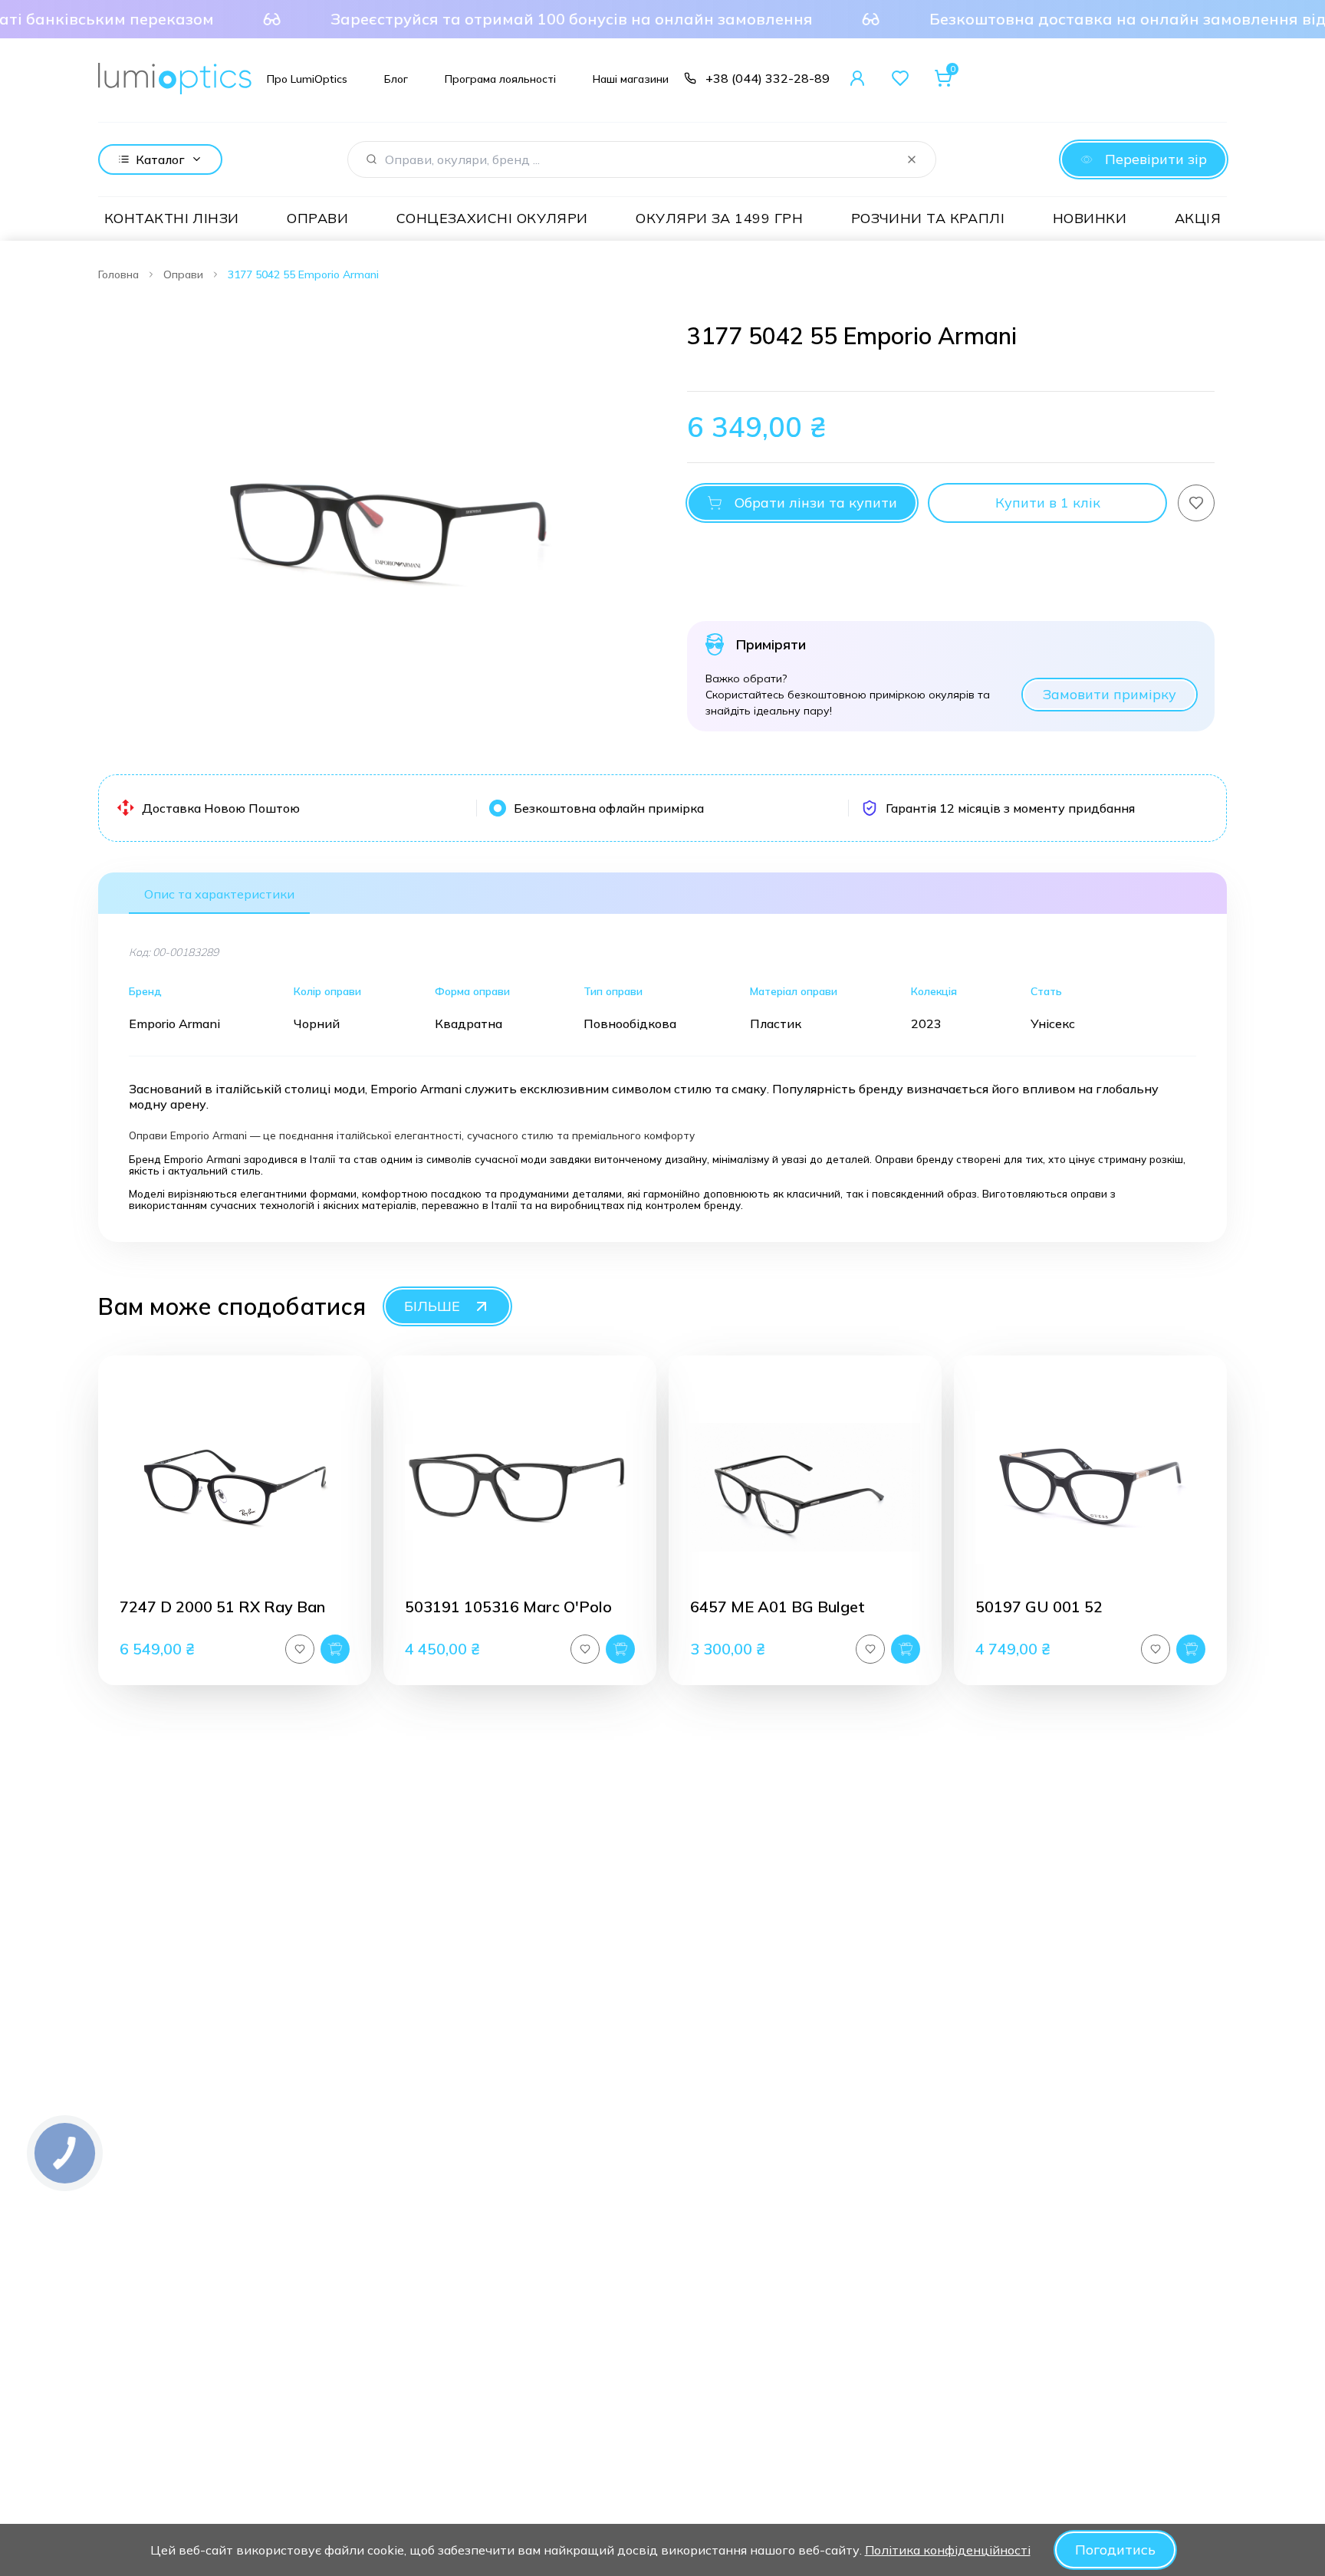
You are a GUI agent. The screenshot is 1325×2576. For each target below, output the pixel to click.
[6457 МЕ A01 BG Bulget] (805, 1487)
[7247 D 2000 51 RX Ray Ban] (235, 1487)
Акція (1198, 218)
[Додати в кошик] (335, 1649)
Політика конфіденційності (948, 2550)
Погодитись (1115, 2550)
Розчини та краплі (928, 218)
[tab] (219, 893)
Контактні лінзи (172, 218)
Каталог (160, 159)
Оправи (317, 218)
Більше (432, 1306)
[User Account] (857, 78)
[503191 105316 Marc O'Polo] (520, 1487)
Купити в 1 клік (1048, 503)
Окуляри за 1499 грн (719, 218)
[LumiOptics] (175, 79)
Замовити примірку (1110, 694)
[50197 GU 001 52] (1090, 1487)
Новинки (1090, 218)
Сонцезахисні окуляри (492, 218)
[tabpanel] (374, 527)
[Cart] (943, 78)
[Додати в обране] (1196, 503)
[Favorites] (900, 78)
